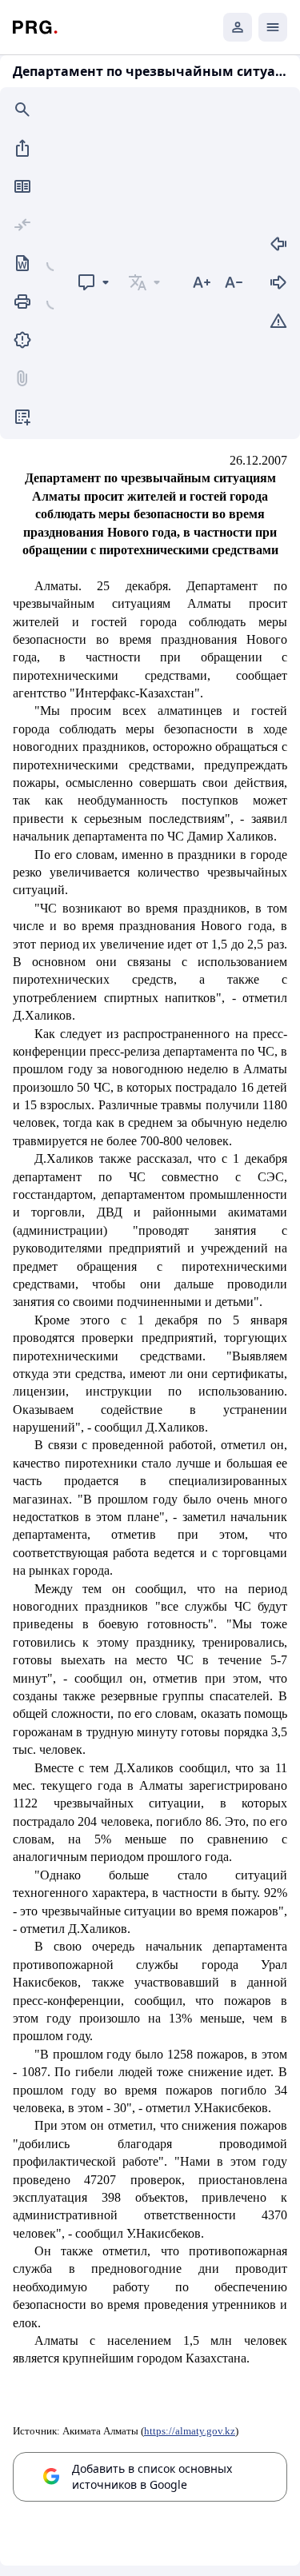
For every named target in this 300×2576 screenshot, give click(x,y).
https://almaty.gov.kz (190, 2431)
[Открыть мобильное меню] (273, 27)
